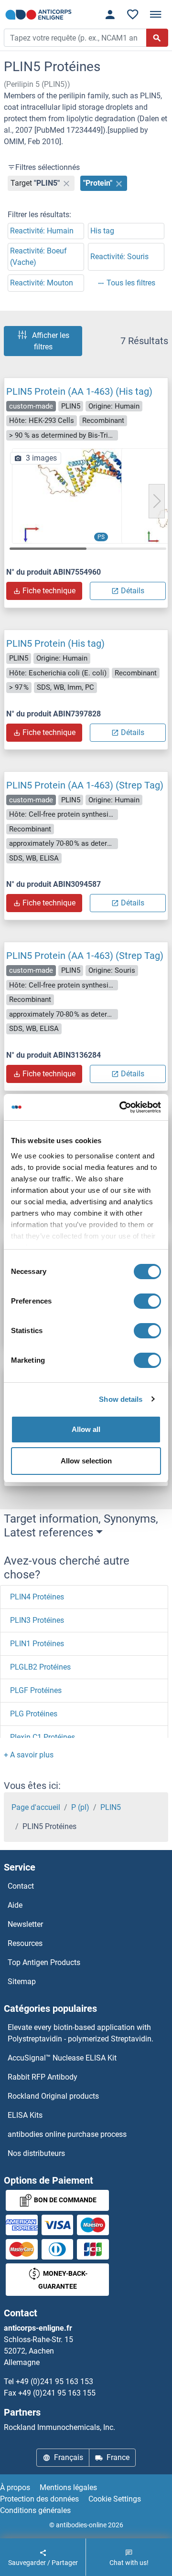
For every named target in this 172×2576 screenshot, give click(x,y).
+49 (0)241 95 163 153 (54, 2381)
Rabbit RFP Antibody (43, 2077)
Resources (25, 1943)
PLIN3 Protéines (37, 1620)
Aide (15, 1905)
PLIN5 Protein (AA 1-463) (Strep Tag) (85, 785)
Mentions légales (68, 2487)
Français (69, 2457)
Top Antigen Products (44, 1962)
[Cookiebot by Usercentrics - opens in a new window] (121, 1107)
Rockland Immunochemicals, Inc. (59, 2427)
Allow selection (86, 1461)
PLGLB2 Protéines (40, 1667)
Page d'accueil (36, 1807)
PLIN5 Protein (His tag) (55, 643)
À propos (15, 2487)
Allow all (86, 1429)
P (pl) (80, 1807)
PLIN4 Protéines (37, 1597)
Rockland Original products (53, 2096)
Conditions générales (35, 2510)
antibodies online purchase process (67, 2134)
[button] (157, 501)
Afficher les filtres (51, 341)
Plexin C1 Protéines (43, 1737)
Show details (121, 1399)
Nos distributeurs (36, 2153)
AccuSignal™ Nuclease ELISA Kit (62, 2058)
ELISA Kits (25, 2115)
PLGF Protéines (36, 1690)
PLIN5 (111, 1807)
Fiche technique (49, 591)
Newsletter (25, 1924)
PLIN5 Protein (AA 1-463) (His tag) (79, 391)
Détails (133, 591)
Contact (21, 1886)
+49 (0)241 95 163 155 (57, 2393)
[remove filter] (66, 183)
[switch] (147, 1301)
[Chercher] (157, 38)
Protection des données (39, 2499)
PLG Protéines (34, 1714)
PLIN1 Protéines (37, 1644)
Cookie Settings (115, 2499)
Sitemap (22, 1982)
